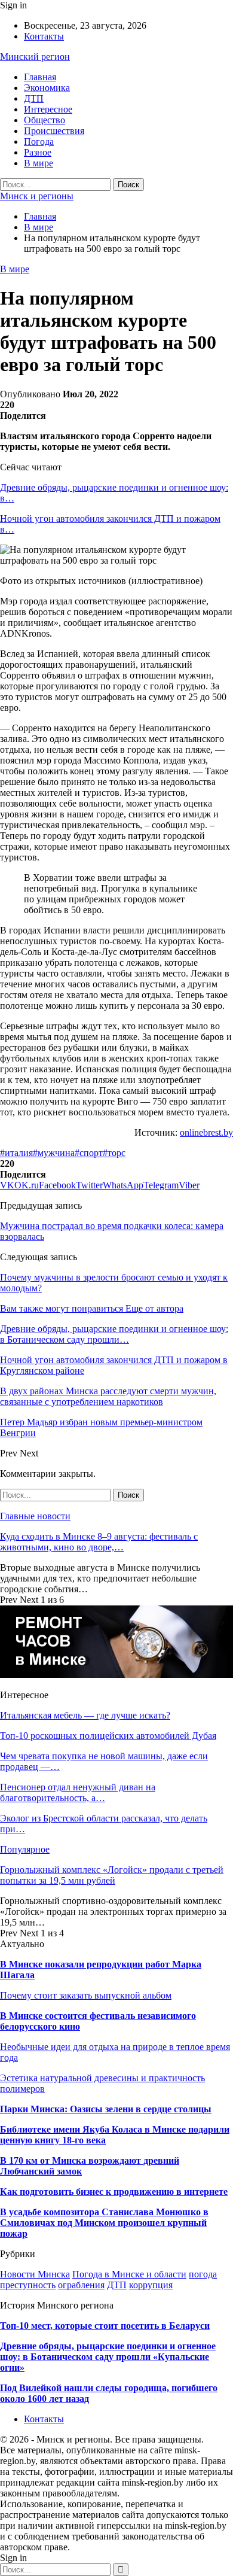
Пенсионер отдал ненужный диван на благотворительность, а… (78, 1792)
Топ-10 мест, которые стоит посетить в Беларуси (105, 2326)
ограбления (81, 2285)
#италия (16, 1153)
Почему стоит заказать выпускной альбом (86, 1995)
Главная (40, 77)
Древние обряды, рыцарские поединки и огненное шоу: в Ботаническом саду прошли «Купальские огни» (108, 2357)
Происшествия (54, 131)
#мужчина (54, 1153)
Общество (45, 120)
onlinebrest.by (206, 1132)
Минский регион (35, 57)
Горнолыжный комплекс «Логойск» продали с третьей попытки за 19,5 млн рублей (112, 1875)
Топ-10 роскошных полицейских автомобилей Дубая (108, 1736)
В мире (39, 163)
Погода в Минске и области (129, 2274)
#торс (114, 1153)
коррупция (151, 2285)
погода (203, 2274)
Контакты (44, 36)
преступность (28, 2285)
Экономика (47, 88)
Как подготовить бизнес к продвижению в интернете (114, 2192)
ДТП (34, 98)
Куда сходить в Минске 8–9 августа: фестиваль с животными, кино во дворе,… (99, 1542)
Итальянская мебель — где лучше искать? (85, 1715)
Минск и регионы (37, 196)
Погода (39, 142)
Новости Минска (35, 2274)
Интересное (48, 109)
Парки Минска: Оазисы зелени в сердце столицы (106, 2109)
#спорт (89, 1153)
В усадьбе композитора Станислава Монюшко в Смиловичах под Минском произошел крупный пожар (104, 2223)
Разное (38, 152)
